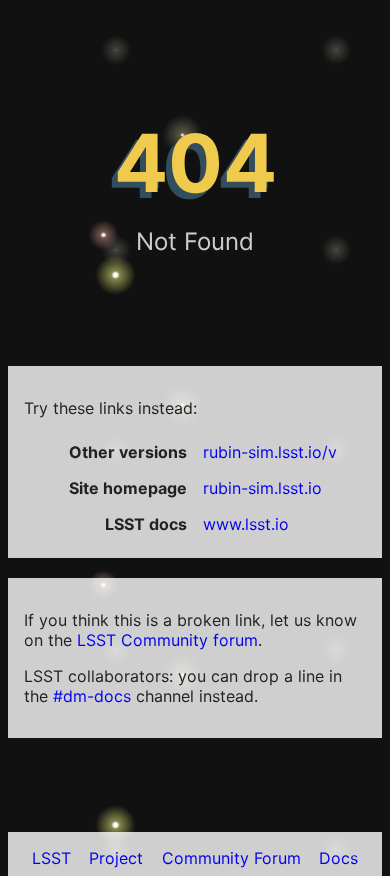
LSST (51, 858)
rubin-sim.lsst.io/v (270, 452)
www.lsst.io (246, 524)
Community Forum (231, 858)
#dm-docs (92, 696)
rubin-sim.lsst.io (262, 488)
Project (116, 858)
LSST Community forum (167, 640)
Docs (338, 858)
